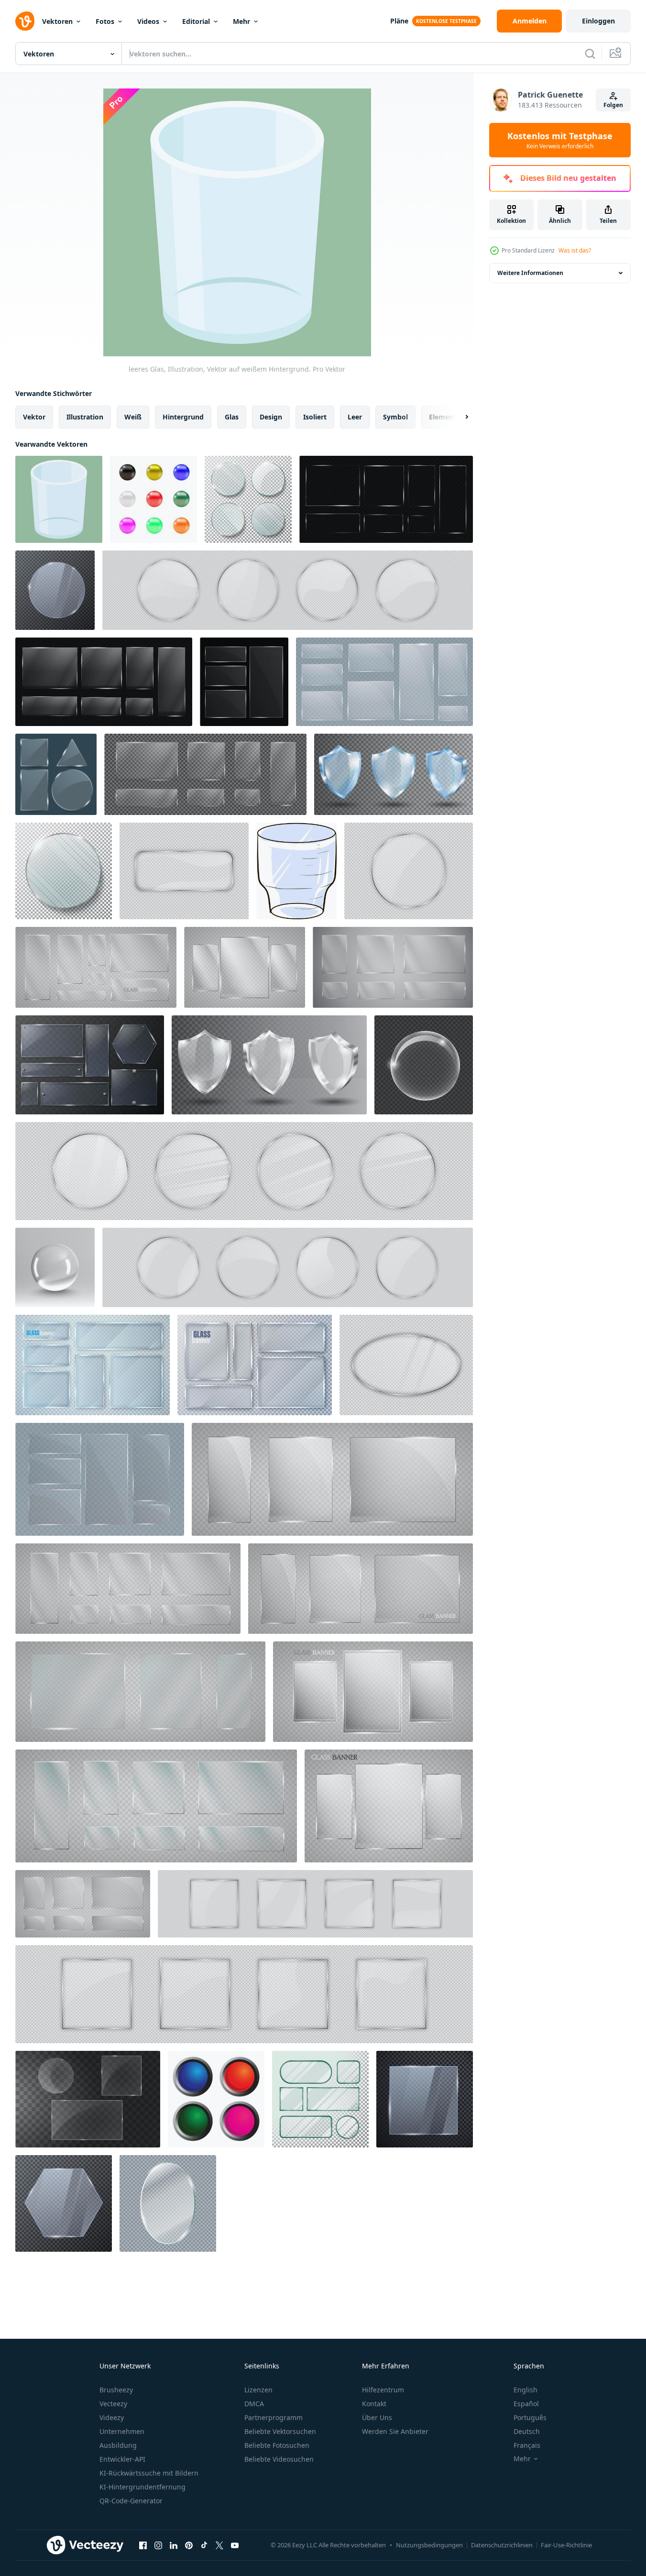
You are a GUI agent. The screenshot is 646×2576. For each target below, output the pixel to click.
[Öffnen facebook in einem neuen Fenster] (143, 2545)
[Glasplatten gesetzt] (88, 2099)
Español (526, 2404)
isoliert (315, 417)
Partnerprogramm (274, 2417)
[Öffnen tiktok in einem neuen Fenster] (204, 2545)
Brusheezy (116, 2390)
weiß (133, 417)
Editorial (196, 21)
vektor (34, 417)
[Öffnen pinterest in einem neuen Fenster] (189, 2545)
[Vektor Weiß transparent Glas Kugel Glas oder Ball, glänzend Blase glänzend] (424, 1065)
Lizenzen (258, 2390)
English (526, 2390)
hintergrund (183, 417)
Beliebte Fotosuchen (277, 2445)
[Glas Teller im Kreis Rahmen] (288, 590)
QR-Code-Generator (131, 2501)
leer (355, 417)
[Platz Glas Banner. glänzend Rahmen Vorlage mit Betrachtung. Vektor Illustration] (425, 2099)
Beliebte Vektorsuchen (280, 2431)
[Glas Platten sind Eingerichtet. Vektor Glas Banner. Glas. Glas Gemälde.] (245, 967)
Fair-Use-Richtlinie (566, 2545)
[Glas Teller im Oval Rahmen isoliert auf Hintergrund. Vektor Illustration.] (406, 1365)
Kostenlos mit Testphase (560, 140)
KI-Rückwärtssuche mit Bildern (149, 2473)
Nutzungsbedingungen (429, 2545)
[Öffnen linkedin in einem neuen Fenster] (174, 2545)
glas (232, 417)
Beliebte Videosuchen (279, 2459)
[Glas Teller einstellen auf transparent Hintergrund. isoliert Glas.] (100, 1479)
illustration (85, 417)
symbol (395, 417)
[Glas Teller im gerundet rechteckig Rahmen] (184, 871)
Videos (148, 21)
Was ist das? (575, 250)
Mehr (241, 21)
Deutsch (527, 2431)
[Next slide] (459, 417)
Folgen (613, 105)
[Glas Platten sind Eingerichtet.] (96, 967)
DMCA (254, 2404)
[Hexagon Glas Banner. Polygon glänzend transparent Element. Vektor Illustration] (64, 2203)
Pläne (399, 21)
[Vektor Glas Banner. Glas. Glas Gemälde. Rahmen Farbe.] (393, 967)
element (443, 417)
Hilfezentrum (383, 2390)
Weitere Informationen (530, 273)
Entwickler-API (122, 2459)
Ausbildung (118, 2445)
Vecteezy (113, 2404)
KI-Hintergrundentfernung (142, 2487)
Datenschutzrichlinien (502, 2545)
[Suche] (590, 54)
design (271, 417)
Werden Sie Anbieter (395, 2431)
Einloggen (598, 21)
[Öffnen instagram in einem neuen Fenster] (158, 2545)
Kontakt (374, 2404)
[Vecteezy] (25, 21)
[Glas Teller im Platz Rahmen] (315, 1904)
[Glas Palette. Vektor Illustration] (93, 1365)
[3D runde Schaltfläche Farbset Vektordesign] (216, 2099)
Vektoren (57, 21)
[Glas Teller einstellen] (255, 1365)
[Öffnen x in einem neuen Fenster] (219, 2545)
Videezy (112, 2417)
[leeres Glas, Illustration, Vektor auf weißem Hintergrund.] (59, 499)
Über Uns (377, 2417)
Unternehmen (122, 2431)
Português (530, 2417)
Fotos (105, 21)
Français (527, 2445)
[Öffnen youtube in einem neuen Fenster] (235, 2545)
